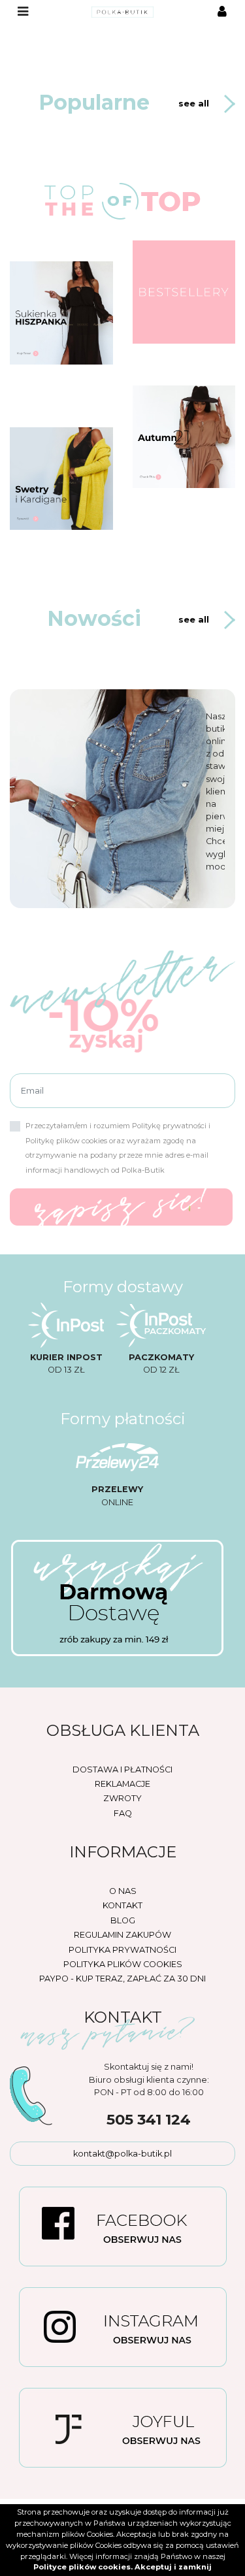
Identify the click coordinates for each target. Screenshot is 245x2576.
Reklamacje (122, 1784)
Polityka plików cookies (123, 1964)
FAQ (123, 1813)
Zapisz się (121, 1205)
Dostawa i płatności (122, 1769)
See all (194, 104)
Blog (123, 1920)
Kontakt (122, 1905)
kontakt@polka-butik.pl (122, 2154)
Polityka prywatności (122, 1950)
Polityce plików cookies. (83, 2567)
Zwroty (122, 1798)
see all (194, 620)
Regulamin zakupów (122, 1935)
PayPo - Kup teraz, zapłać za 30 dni (122, 1979)
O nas (123, 1891)
